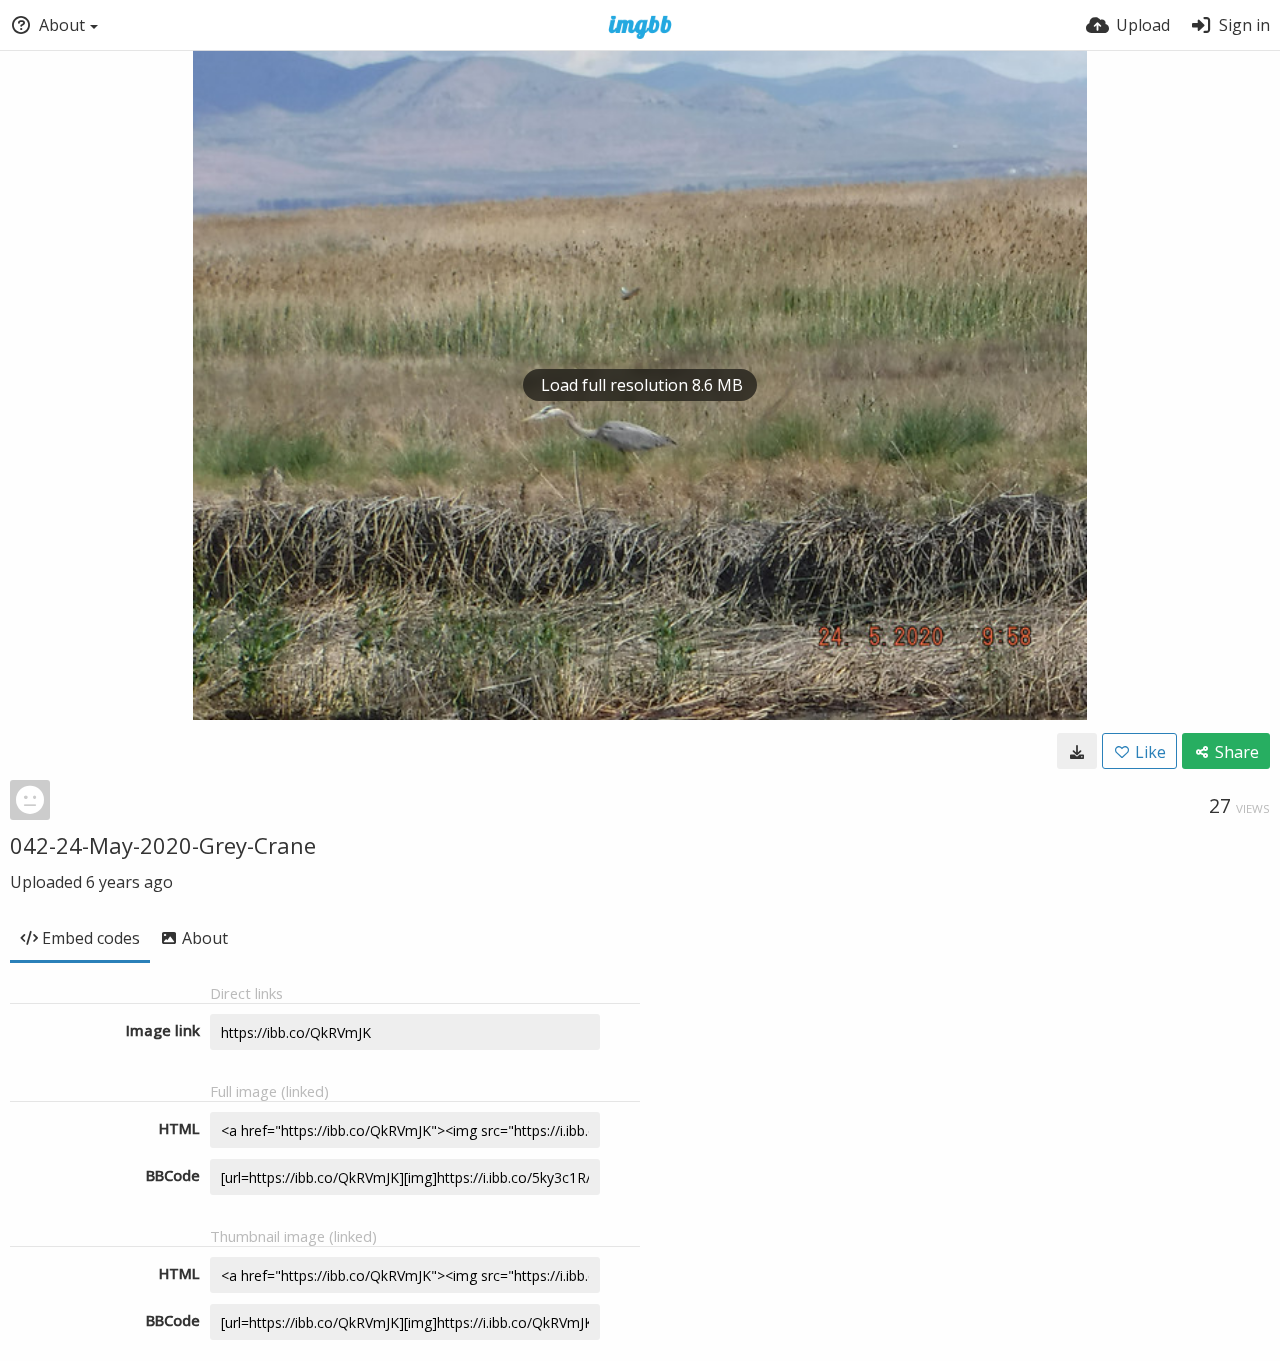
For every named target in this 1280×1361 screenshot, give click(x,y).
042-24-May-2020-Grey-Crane (163, 845)
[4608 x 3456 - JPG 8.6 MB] (1077, 751)
